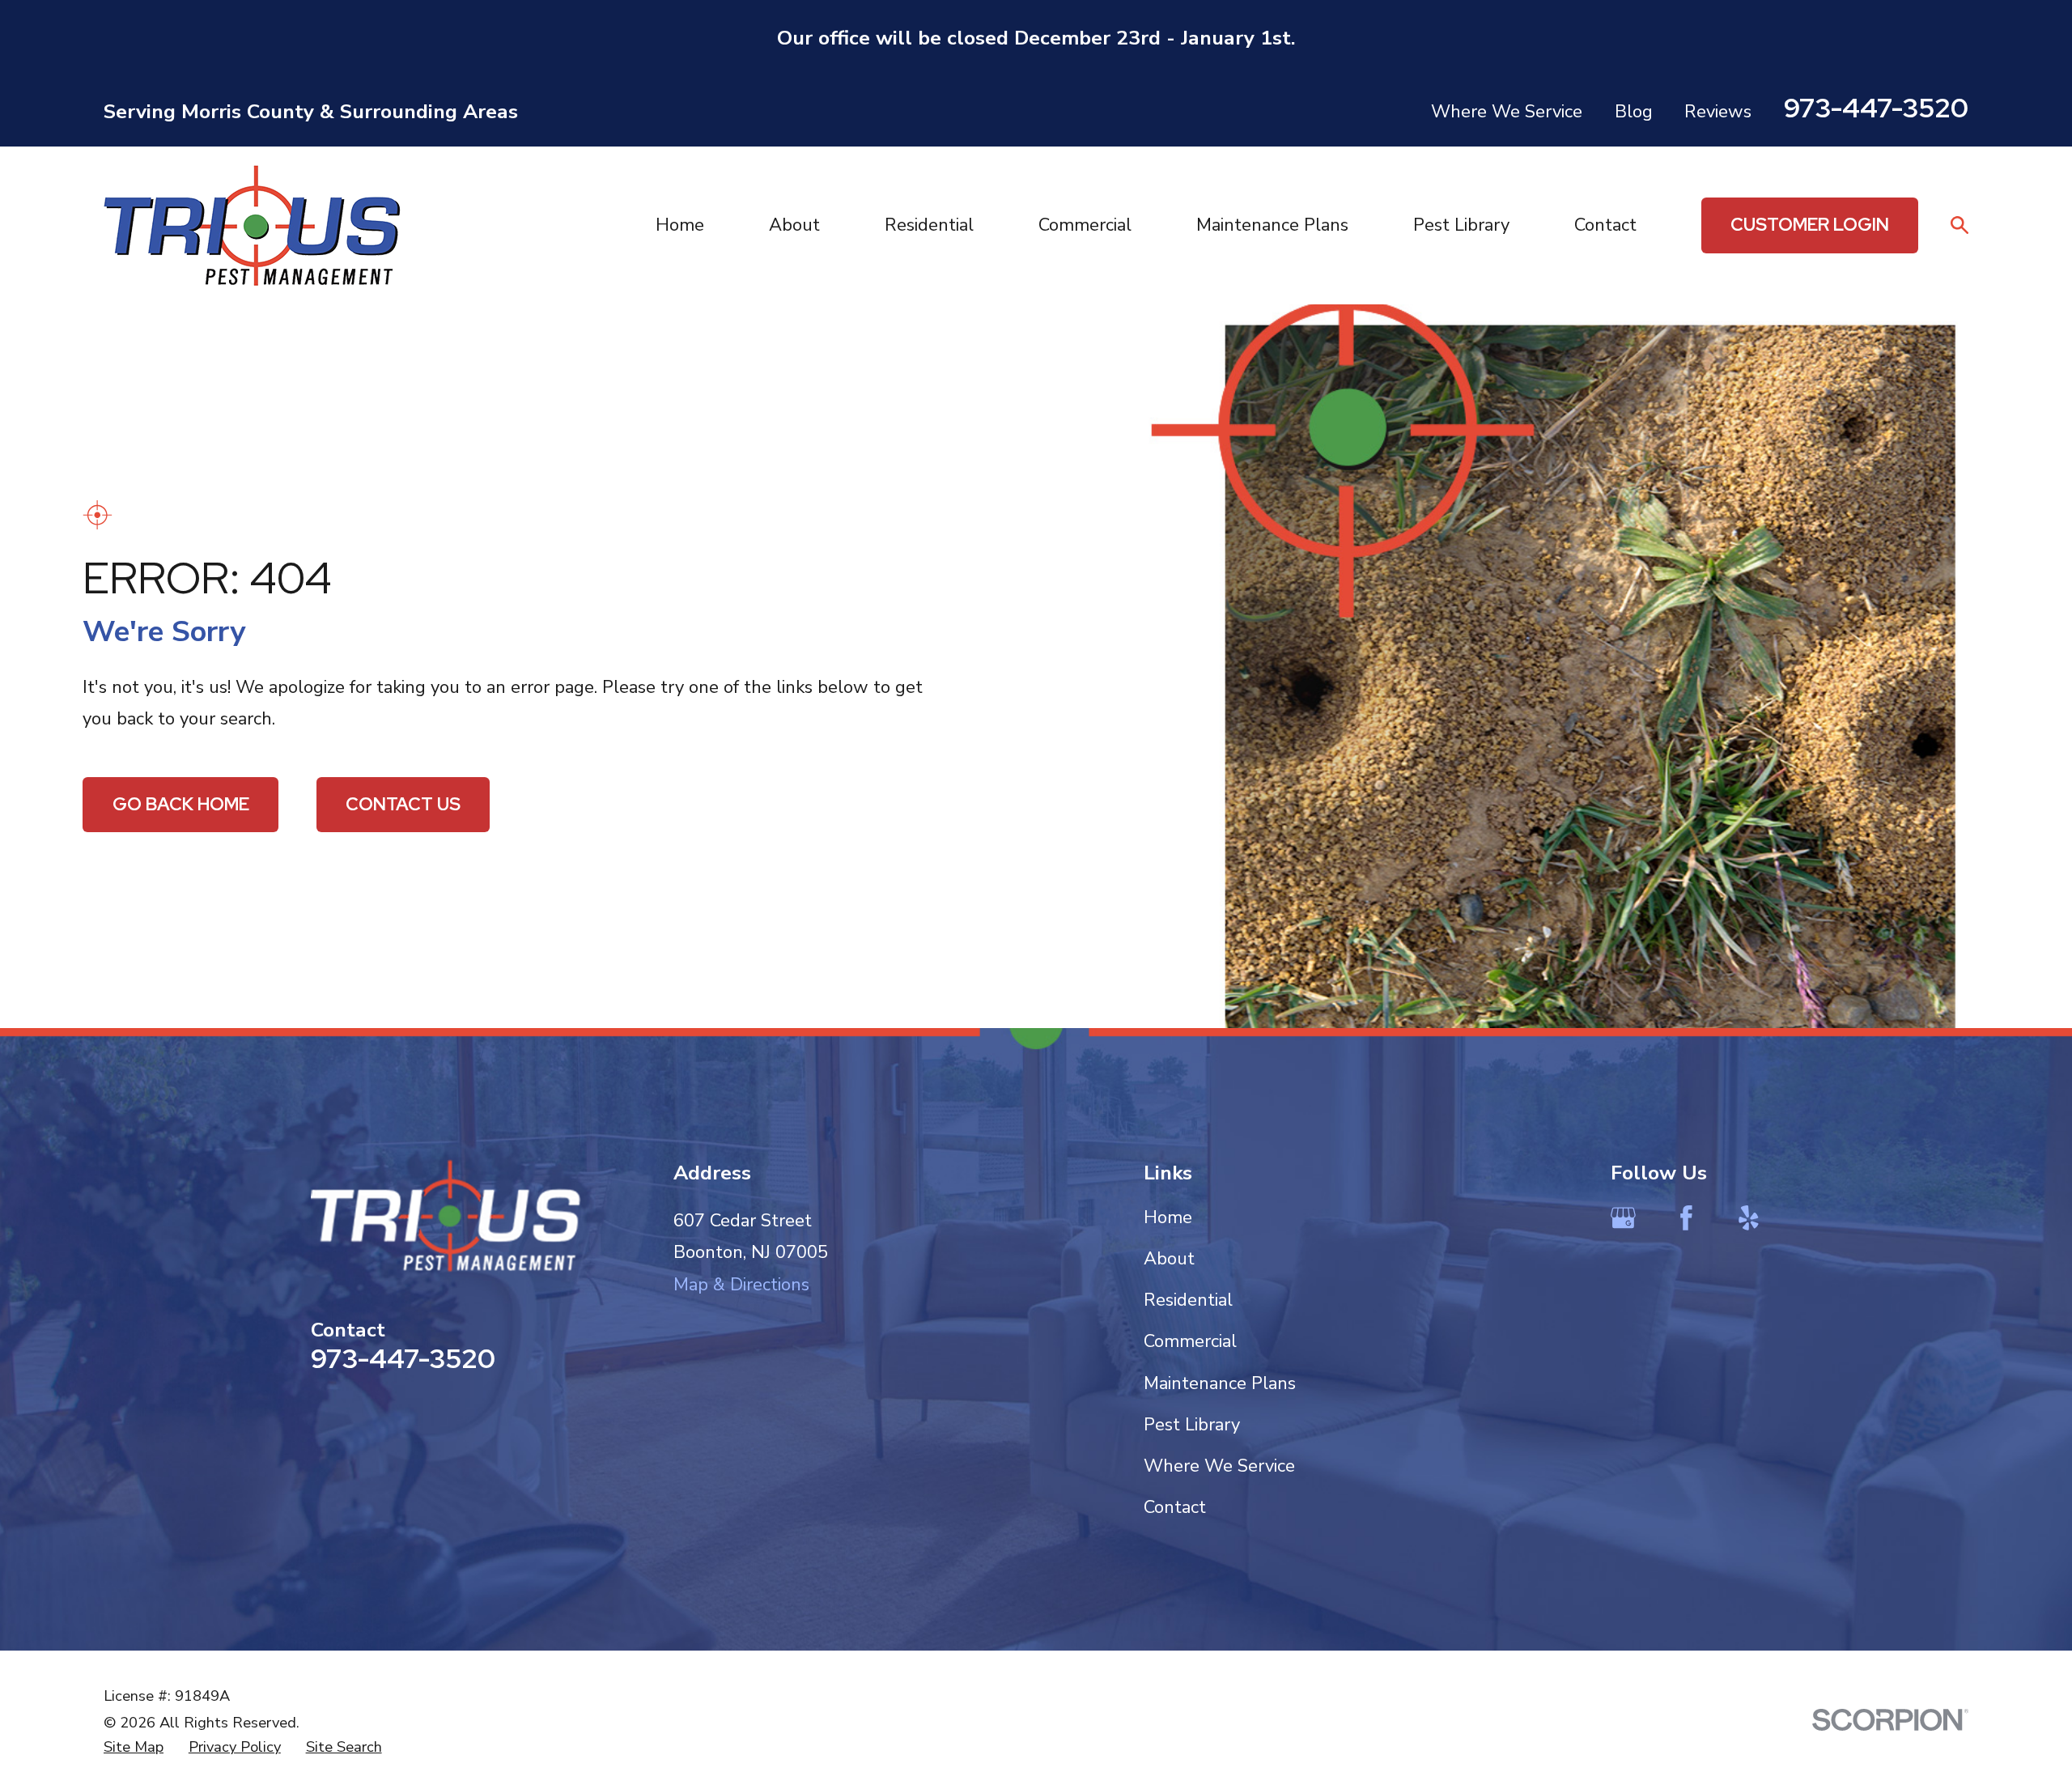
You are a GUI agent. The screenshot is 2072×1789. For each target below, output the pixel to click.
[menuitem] (134, 1747)
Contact (1175, 1507)
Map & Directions (741, 1285)
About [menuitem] (794, 225)
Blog (1634, 112)
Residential (1188, 1300)
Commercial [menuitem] (1085, 225)
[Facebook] (1686, 1218)
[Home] (253, 225)
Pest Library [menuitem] (1461, 225)
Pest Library (1192, 1425)
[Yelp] (1749, 1218)
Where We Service (1507, 112)
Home (1168, 1217)
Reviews (1718, 112)
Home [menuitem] (680, 225)
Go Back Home (181, 804)
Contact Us (403, 804)
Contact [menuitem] (1605, 225)
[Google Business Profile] (1623, 1218)
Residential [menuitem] (929, 225)
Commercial (1190, 1341)
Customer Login (1810, 225)
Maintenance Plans (1220, 1383)
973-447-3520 (1876, 108)
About (1169, 1259)
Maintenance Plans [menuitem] (1272, 225)
